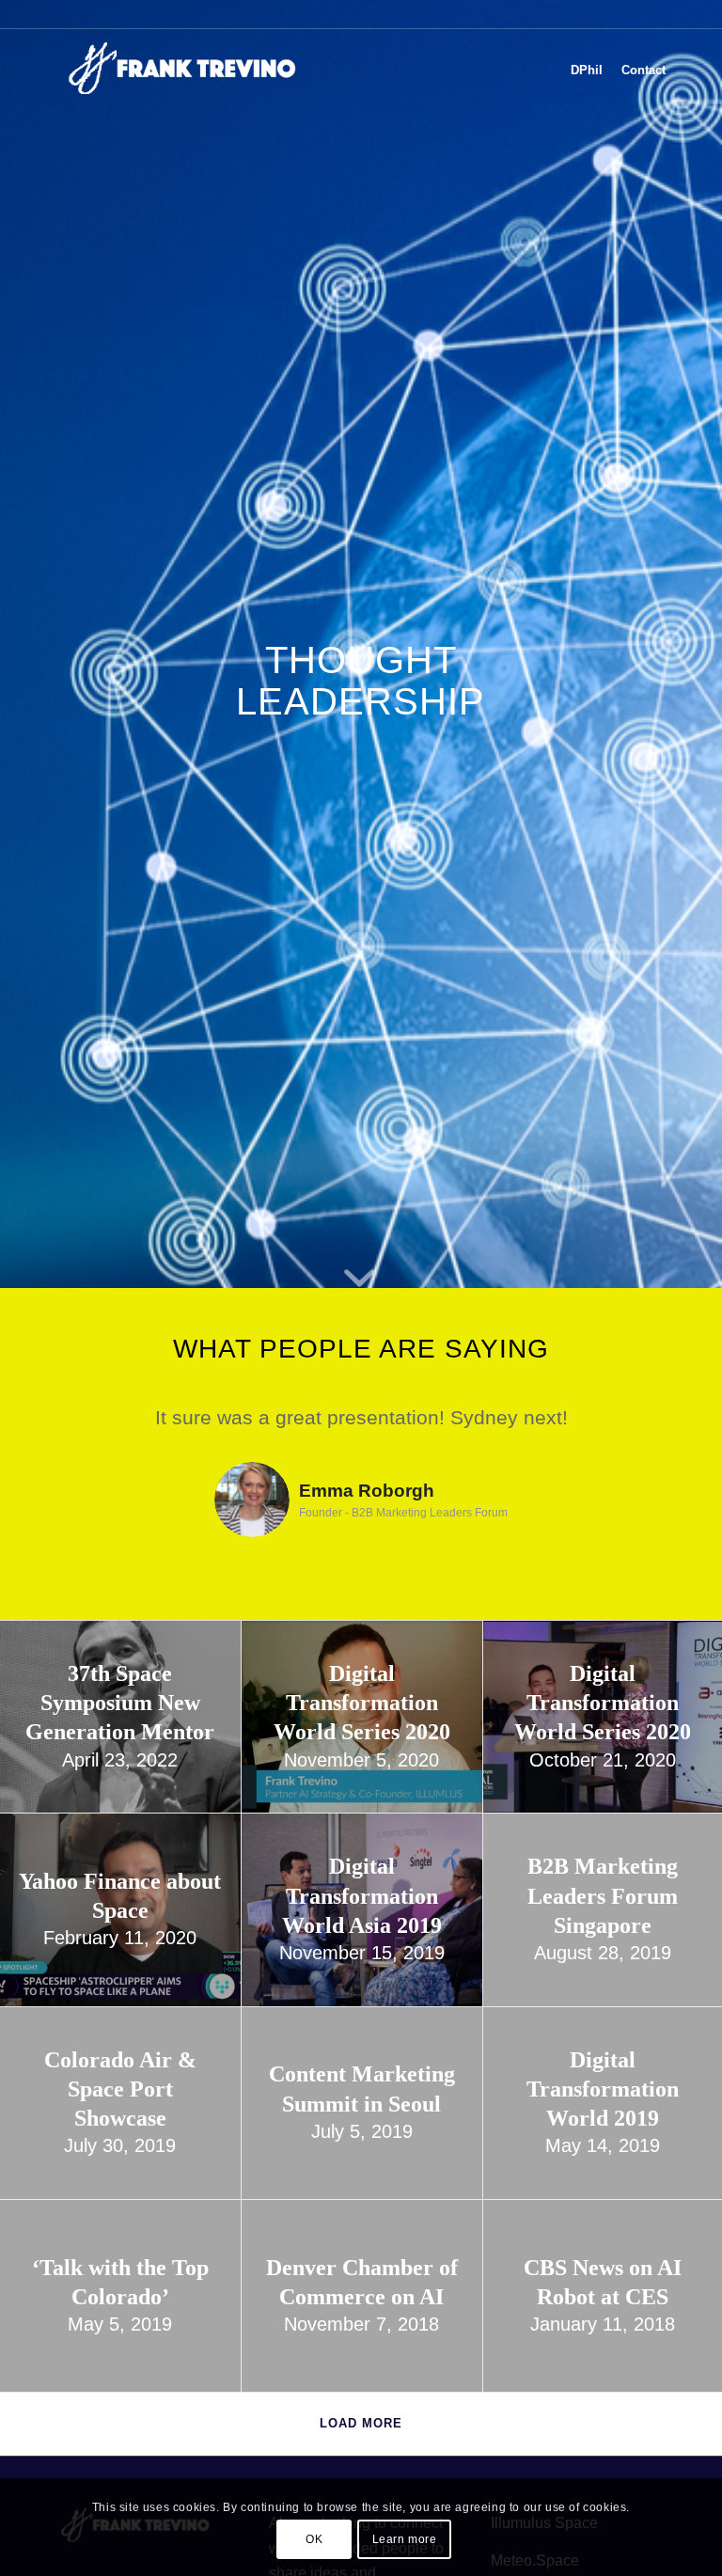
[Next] (633, 1429)
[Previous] (89, 1429)
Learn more (405, 2539)
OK (314, 2539)
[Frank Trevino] (188, 71)
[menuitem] (587, 71)
